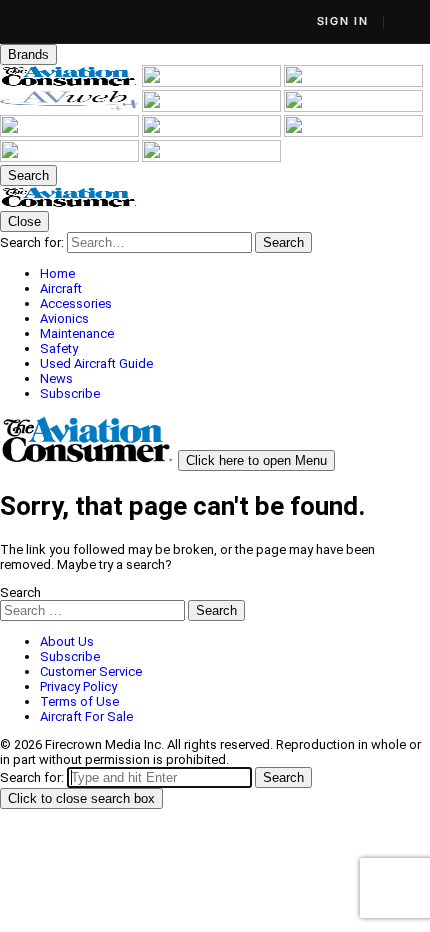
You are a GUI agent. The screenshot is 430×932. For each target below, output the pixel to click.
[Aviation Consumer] (71, 82)
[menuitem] (235, 273)
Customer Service (91, 671)
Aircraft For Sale (86, 716)
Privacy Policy (78, 686)
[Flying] (213, 82)
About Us (67, 641)
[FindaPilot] (71, 157)
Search (20, 592)
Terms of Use (79, 701)
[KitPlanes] (71, 132)
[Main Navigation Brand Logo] (69, 203)
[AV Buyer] (353, 107)
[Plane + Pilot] (213, 132)
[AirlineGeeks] (353, 82)
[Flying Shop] (211, 157)
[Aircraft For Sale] (213, 107)
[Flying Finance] (353, 132)
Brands (28, 54)
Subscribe (70, 656)
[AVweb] (71, 107)
